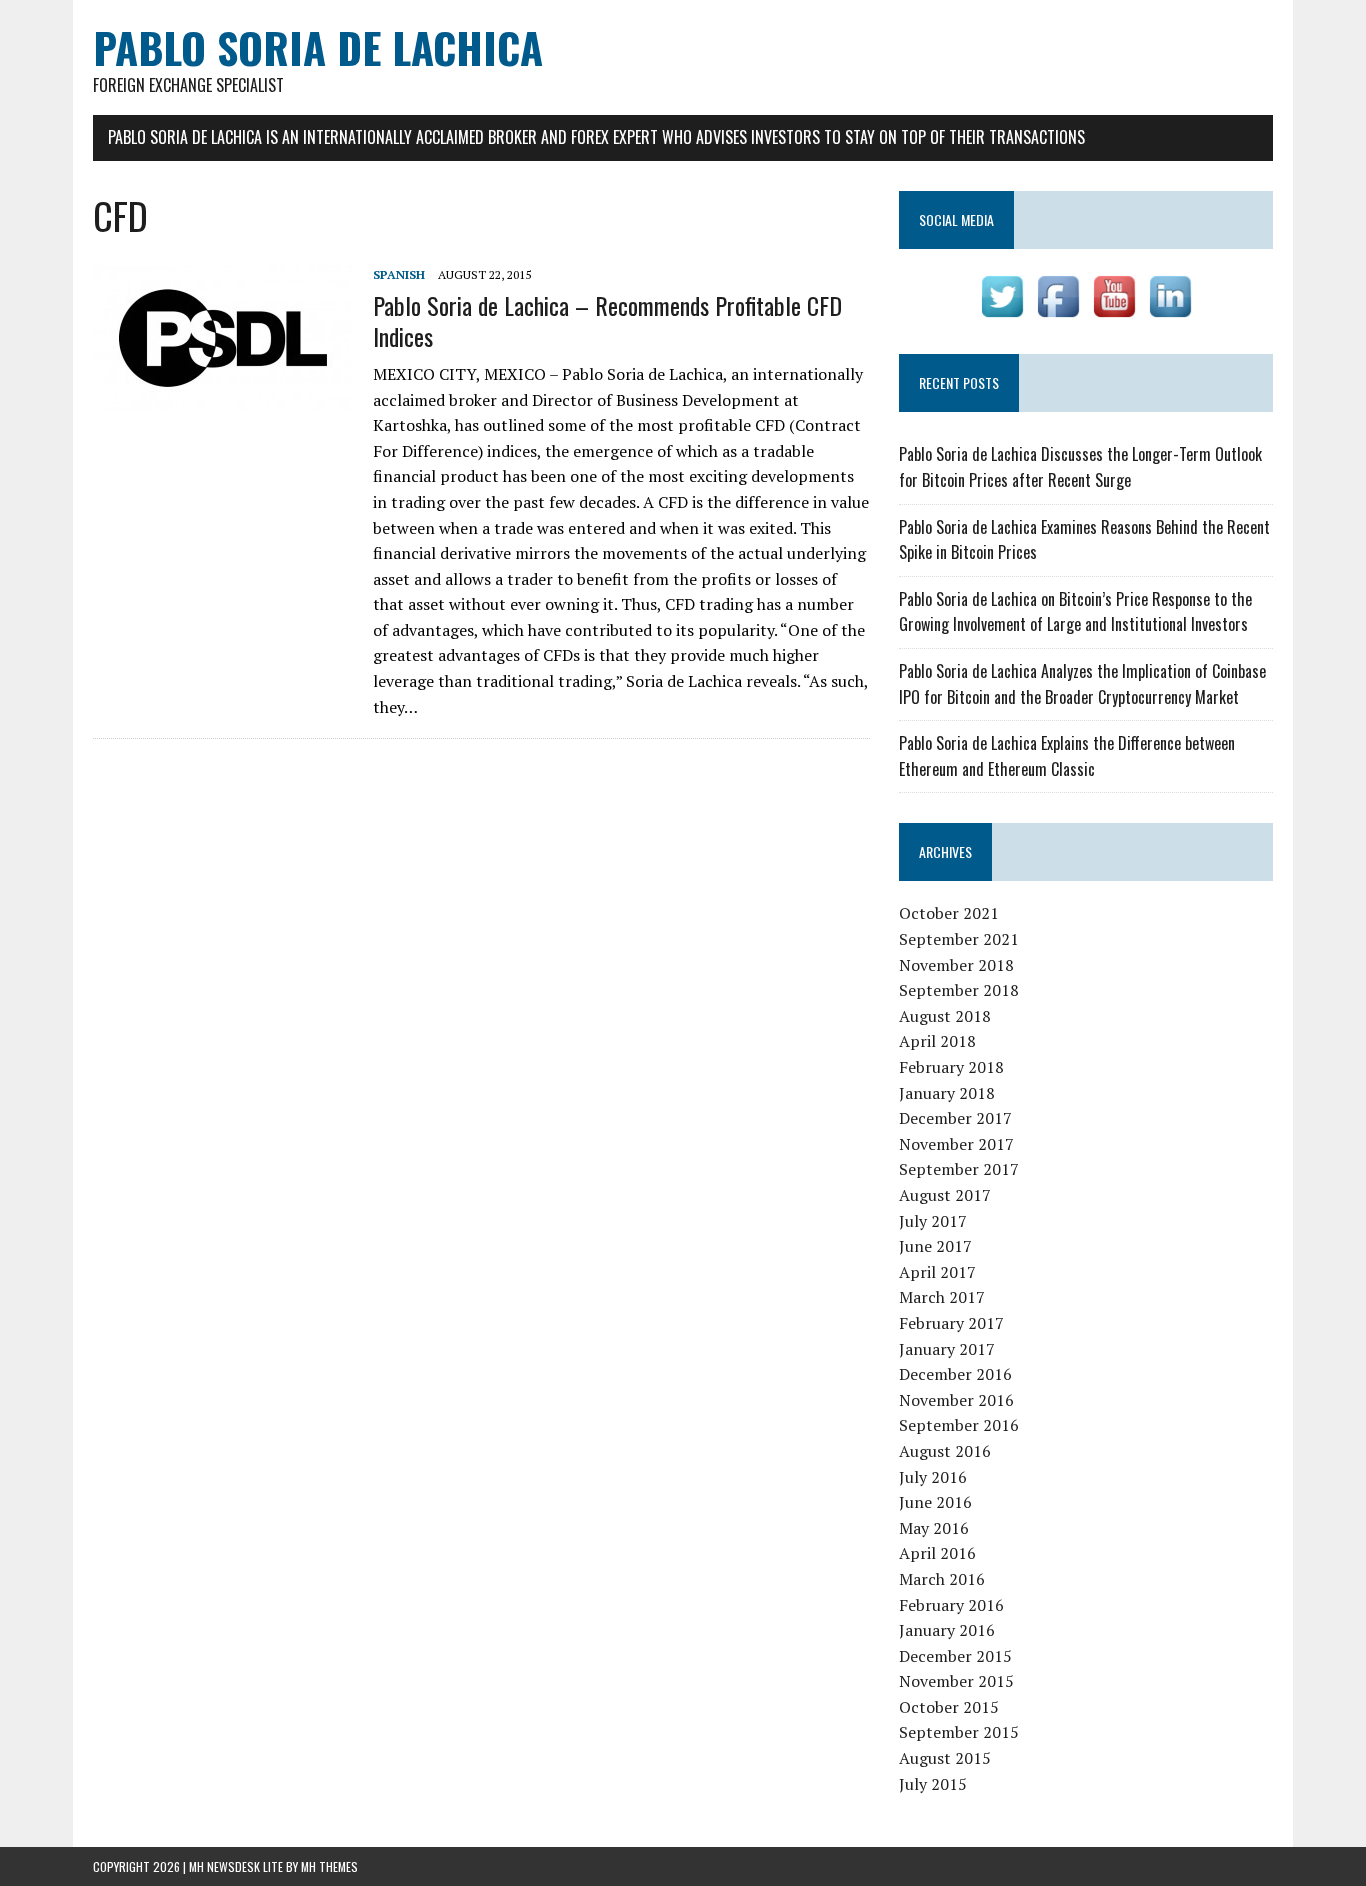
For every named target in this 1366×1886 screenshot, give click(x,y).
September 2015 (959, 1732)
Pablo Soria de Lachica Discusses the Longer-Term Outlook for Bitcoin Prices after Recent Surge (1080, 467)
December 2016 (955, 1374)
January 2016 (947, 1630)
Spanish (399, 274)
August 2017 (945, 1195)
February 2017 (951, 1323)
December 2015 (955, 1656)
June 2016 (935, 1502)
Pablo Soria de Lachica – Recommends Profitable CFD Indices (607, 320)
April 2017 (937, 1272)
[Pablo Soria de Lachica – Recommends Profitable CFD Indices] (223, 398)
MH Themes (329, 1866)
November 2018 (956, 965)
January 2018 (947, 1093)
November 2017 (956, 1144)
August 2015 (945, 1758)
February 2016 (951, 1605)
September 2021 (959, 939)
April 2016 (937, 1553)
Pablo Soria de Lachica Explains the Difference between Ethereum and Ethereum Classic (1067, 756)
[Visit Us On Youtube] (1114, 311)
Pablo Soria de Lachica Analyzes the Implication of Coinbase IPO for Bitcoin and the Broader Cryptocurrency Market (1082, 684)
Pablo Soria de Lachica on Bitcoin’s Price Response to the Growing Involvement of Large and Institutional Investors (1075, 612)
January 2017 (947, 1349)
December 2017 (955, 1118)
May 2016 (934, 1528)
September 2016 (959, 1425)
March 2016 (942, 1579)
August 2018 (945, 1016)
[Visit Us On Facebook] (1058, 311)
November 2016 (956, 1400)
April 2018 (937, 1041)
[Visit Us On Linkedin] (1170, 311)
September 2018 (959, 990)
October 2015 (949, 1707)
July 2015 (933, 1784)
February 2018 (951, 1067)
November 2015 (956, 1681)
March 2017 (942, 1297)
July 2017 (933, 1221)
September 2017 (959, 1169)
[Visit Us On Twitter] (1002, 311)
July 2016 (933, 1477)
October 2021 (949, 913)
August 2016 (945, 1451)
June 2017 (935, 1246)
